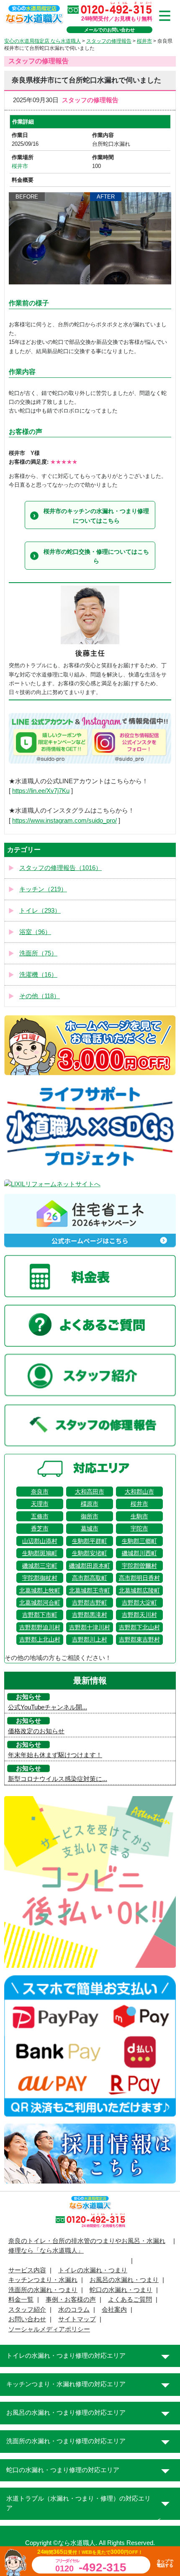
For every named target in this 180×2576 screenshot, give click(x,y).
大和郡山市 (139, 1492)
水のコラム (74, 2310)
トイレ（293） (40, 911)
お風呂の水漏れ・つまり (124, 2280)
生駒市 (139, 1516)
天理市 (40, 1504)
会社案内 (114, 2310)
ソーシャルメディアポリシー (49, 2329)
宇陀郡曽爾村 (139, 1566)
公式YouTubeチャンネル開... (48, 1707)
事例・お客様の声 (71, 2300)
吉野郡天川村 (139, 1615)
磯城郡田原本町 (90, 1566)
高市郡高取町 (90, 1578)
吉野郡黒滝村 (90, 1615)
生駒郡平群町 (90, 1541)
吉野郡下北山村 (139, 1627)
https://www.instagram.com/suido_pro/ (64, 821)
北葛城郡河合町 (40, 1603)
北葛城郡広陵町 (139, 1590)
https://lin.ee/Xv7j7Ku (41, 791)
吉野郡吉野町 (90, 1603)
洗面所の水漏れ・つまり (43, 2290)
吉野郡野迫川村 (40, 1627)
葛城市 (90, 1528)
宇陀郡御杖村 (40, 1578)
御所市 (90, 1516)
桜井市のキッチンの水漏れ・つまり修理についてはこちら (96, 516)
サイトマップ (77, 2319)
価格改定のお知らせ (36, 1731)
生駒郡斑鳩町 (40, 1553)
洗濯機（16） (38, 975)
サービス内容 (27, 2270)
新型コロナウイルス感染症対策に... (58, 1779)
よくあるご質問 (130, 2300)
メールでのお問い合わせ (109, 30)
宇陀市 (139, 1528)
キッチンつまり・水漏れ (43, 2280)
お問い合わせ (27, 2319)
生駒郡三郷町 (139, 1541)
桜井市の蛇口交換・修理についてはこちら (96, 556)
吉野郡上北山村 (40, 1639)
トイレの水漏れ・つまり (93, 2270)
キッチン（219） (43, 889)
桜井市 (20, 166)
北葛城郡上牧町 (40, 1590)
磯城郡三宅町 (40, 1566)
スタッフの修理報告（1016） (60, 868)
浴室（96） (35, 932)
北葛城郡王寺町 (90, 1590)
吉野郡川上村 (90, 1639)
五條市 (40, 1516)
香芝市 (40, 1528)
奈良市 (40, 1492)
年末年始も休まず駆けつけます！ (55, 1755)
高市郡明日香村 (139, 1578)
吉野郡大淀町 (139, 1603)
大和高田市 (90, 1492)
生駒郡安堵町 (90, 1553)
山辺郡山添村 (40, 1541)
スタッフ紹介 (27, 2310)
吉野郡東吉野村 (139, 1639)
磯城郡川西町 (139, 1553)
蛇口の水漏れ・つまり (121, 2290)
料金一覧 (21, 2300)
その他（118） (40, 996)
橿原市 (90, 1504)
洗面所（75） (38, 953)
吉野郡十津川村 (90, 1627)
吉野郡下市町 (40, 1615)
